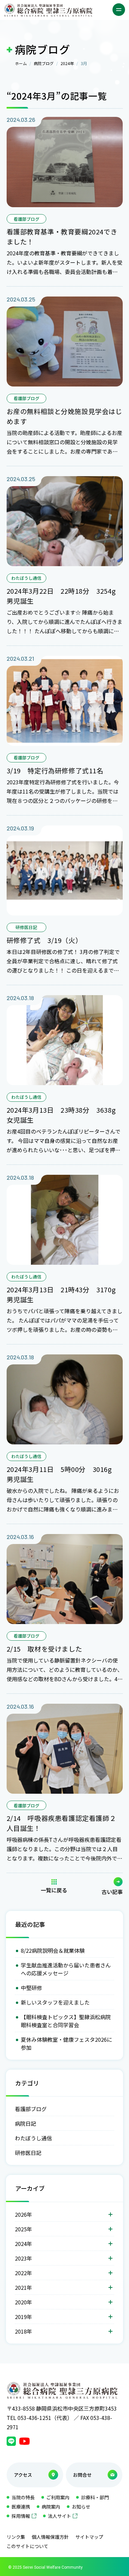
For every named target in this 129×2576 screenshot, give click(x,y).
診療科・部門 (95, 2497)
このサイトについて (27, 2546)
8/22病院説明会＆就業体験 (53, 1950)
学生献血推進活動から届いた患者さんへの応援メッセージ (66, 1969)
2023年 (23, 2258)
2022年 (23, 2273)
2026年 (23, 2214)
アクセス (23, 2475)
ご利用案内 (58, 2497)
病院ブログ (44, 63)
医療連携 (21, 2507)
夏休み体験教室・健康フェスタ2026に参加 (66, 2043)
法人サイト (60, 2516)
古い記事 (112, 1891)
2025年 (23, 2229)
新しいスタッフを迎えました (55, 2002)
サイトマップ (89, 2537)
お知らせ (81, 2507)
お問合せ (82, 2475)
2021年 (23, 2287)
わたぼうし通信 (33, 2138)
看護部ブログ (31, 2109)
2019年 (23, 2317)
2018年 (23, 2331)
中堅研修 (31, 1988)
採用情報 (21, 2516)
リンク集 (16, 2537)
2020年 (23, 2302)
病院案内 (51, 2507)
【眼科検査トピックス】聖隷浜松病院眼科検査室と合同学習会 (66, 2021)
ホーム (21, 63)
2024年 (67, 63)
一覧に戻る (54, 1889)
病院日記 (25, 2123)
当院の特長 (23, 2497)
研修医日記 (28, 2153)
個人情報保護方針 (50, 2537)
